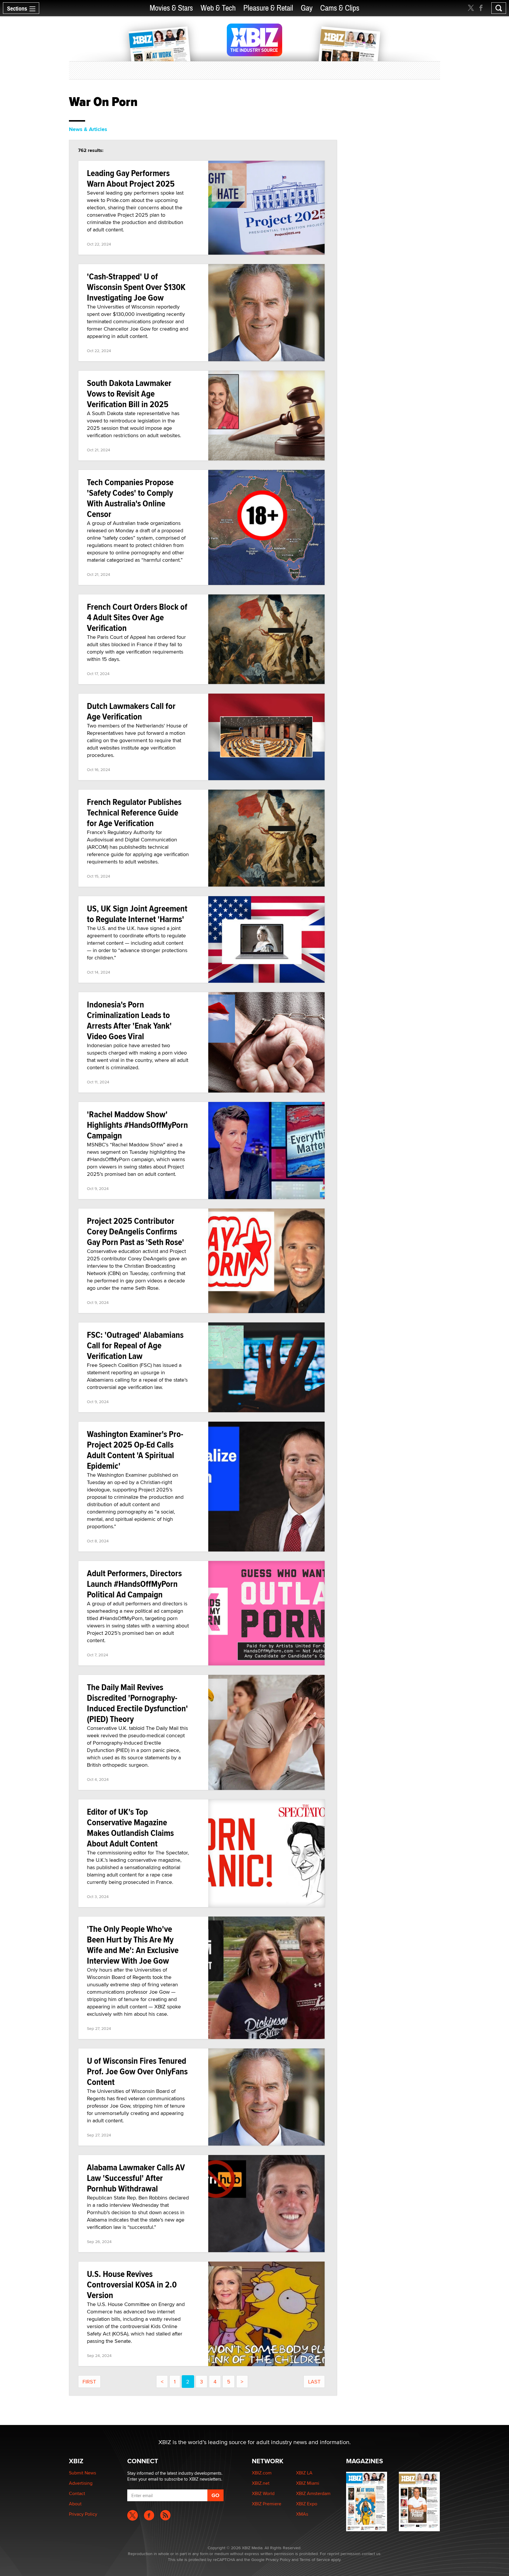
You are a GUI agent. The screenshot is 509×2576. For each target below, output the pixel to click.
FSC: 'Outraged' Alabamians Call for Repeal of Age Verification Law (135, 1345)
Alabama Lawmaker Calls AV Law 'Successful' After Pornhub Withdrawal (136, 2178)
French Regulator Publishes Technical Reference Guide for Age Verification (134, 812)
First (89, 2382)
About (75, 2504)
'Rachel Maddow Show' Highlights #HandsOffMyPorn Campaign (137, 1125)
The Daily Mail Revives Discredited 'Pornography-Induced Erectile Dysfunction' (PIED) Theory (137, 1703)
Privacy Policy (83, 2514)
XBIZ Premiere (267, 2504)
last (314, 2382)
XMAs (302, 2514)
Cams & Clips (340, 8)
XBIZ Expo (307, 2504)
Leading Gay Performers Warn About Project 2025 (131, 178)
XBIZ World (263, 2493)
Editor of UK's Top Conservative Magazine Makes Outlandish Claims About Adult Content (130, 1827)
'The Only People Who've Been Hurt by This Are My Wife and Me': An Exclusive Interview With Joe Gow (133, 1945)
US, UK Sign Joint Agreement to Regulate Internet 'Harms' (137, 914)
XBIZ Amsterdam (313, 2493)
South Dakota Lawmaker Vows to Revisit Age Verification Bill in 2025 (129, 393)
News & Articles (88, 129)
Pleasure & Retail (268, 8)
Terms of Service (315, 2560)
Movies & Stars (171, 8)
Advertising (81, 2483)
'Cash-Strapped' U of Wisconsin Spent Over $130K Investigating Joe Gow (136, 287)
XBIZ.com (262, 2473)
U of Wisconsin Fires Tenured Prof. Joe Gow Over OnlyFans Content (137, 2071)
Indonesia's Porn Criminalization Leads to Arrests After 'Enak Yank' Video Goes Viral (129, 1020)
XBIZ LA (304, 2473)
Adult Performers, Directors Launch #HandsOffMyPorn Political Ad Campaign (134, 1584)
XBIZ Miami (308, 2483)
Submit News (82, 2473)
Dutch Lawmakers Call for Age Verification (131, 711)
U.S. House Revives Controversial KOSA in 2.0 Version (132, 2284)
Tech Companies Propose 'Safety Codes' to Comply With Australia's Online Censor (130, 498)
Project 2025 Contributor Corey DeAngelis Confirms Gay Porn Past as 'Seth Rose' (135, 1231)
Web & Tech (218, 8)
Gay (307, 8)
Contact (77, 2493)
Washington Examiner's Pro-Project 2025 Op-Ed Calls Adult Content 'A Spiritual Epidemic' (135, 1450)
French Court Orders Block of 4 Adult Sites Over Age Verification (137, 617)
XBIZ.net (261, 2483)
